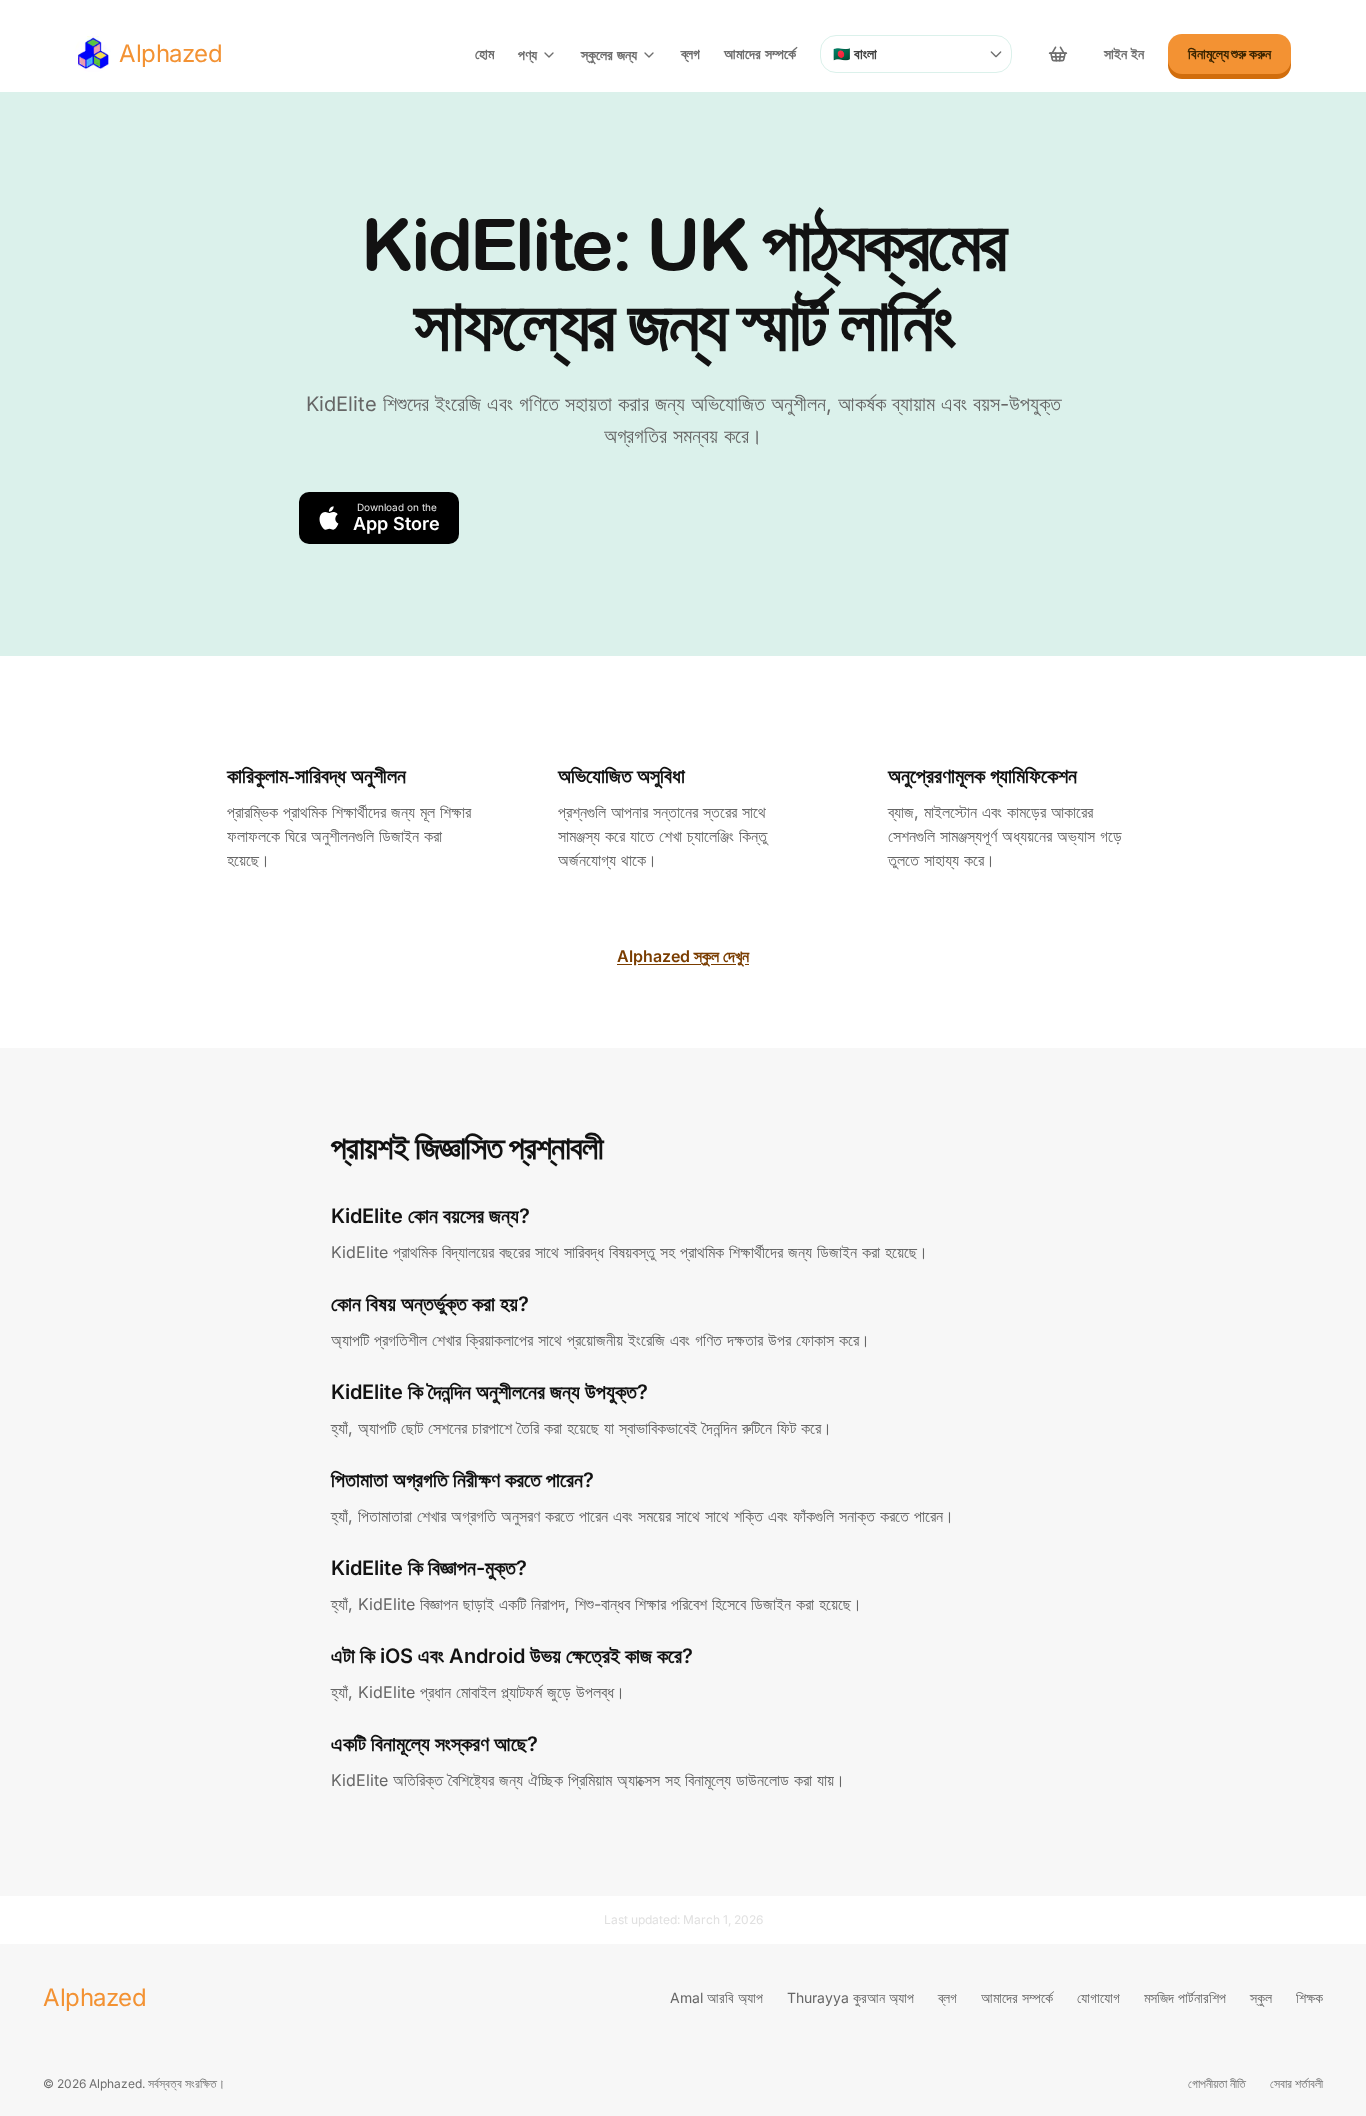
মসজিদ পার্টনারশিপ (1185, 1997)
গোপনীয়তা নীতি (1217, 2083)
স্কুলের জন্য (609, 54)
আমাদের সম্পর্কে (760, 53)
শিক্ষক (1309, 1997)
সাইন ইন (1124, 53)
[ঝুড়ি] (1058, 54)
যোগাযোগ (1098, 1997)
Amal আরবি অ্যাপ (716, 1997)
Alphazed (94, 1997)
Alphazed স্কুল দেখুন (683, 956)
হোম (484, 53)
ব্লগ (690, 53)
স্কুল (1261, 1997)
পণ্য (527, 54)
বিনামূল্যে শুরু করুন (1229, 53)
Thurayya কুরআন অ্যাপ (850, 1997)
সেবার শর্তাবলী (1296, 2083)
